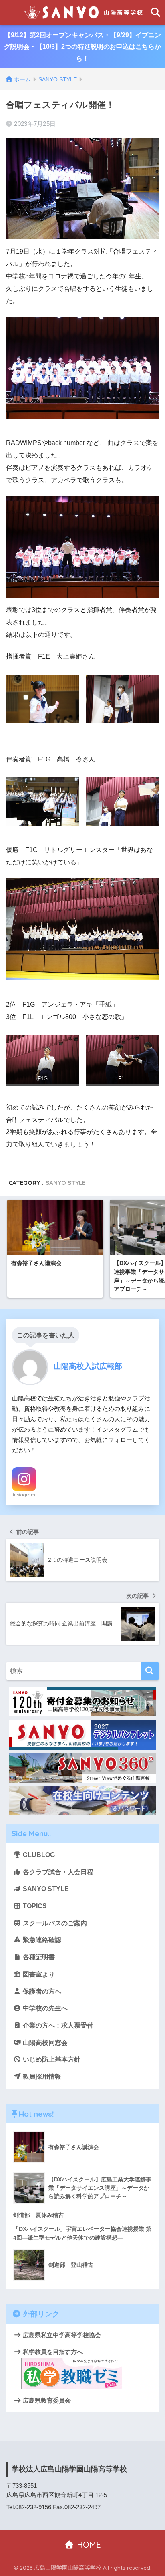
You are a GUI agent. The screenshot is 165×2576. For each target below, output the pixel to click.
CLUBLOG (38, 1855)
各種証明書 (38, 1957)
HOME (88, 2545)
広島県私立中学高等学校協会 (61, 2335)
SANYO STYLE (65, 1183)
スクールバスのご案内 (54, 1923)
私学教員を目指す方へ (52, 2352)
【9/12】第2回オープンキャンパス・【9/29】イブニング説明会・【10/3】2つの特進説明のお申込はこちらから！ (82, 47)
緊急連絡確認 (41, 1940)
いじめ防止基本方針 (51, 2059)
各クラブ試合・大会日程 (57, 1872)
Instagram (24, 1495)
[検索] (150, 1671)
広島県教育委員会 (46, 2400)
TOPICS (34, 1906)
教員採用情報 (41, 2076)
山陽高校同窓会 (44, 2043)
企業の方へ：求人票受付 (57, 2025)
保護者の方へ (41, 1991)
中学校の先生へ (44, 2008)
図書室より (38, 1974)
